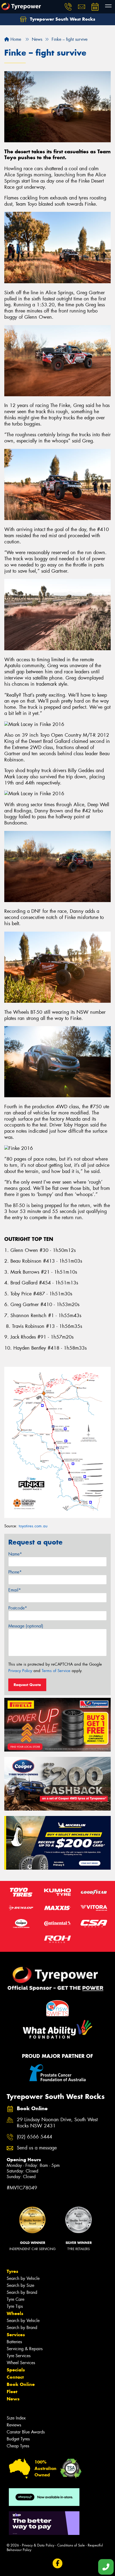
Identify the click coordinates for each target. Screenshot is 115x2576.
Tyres (12, 2271)
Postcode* (18, 1608)
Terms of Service (56, 1671)
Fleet (12, 2392)
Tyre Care (16, 2299)
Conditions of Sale (71, 2545)
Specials (16, 2370)
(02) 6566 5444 (34, 2137)
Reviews (14, 2425)
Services (16, 2335)
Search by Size (20, 2285)
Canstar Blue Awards (26, 2432)
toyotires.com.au (33, 1526)
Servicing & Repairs (25, 2349)
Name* (15, 1554)
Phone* (15, 1572)
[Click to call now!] (68, 7)
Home (15, 39)
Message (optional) (26, 1626)
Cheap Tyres (18, 2446)
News (13, 2399)
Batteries (14, 2342)
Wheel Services (21, 2363)
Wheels (15, 2313)
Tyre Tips (15, 2306)
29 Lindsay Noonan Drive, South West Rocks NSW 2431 (57, 2123)
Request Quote (27, 1685)
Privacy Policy (20, 1671)
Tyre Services (19, 2356)
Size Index (16, 2418)
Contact (15, 2377)
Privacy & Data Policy (38, 2545)
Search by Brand (22, 2292)
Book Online (21, 2384)
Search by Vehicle (23, 2278)
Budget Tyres (18, 2439)
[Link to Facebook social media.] (58, 2564)
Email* (15, 1590)
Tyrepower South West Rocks (62, 19)
